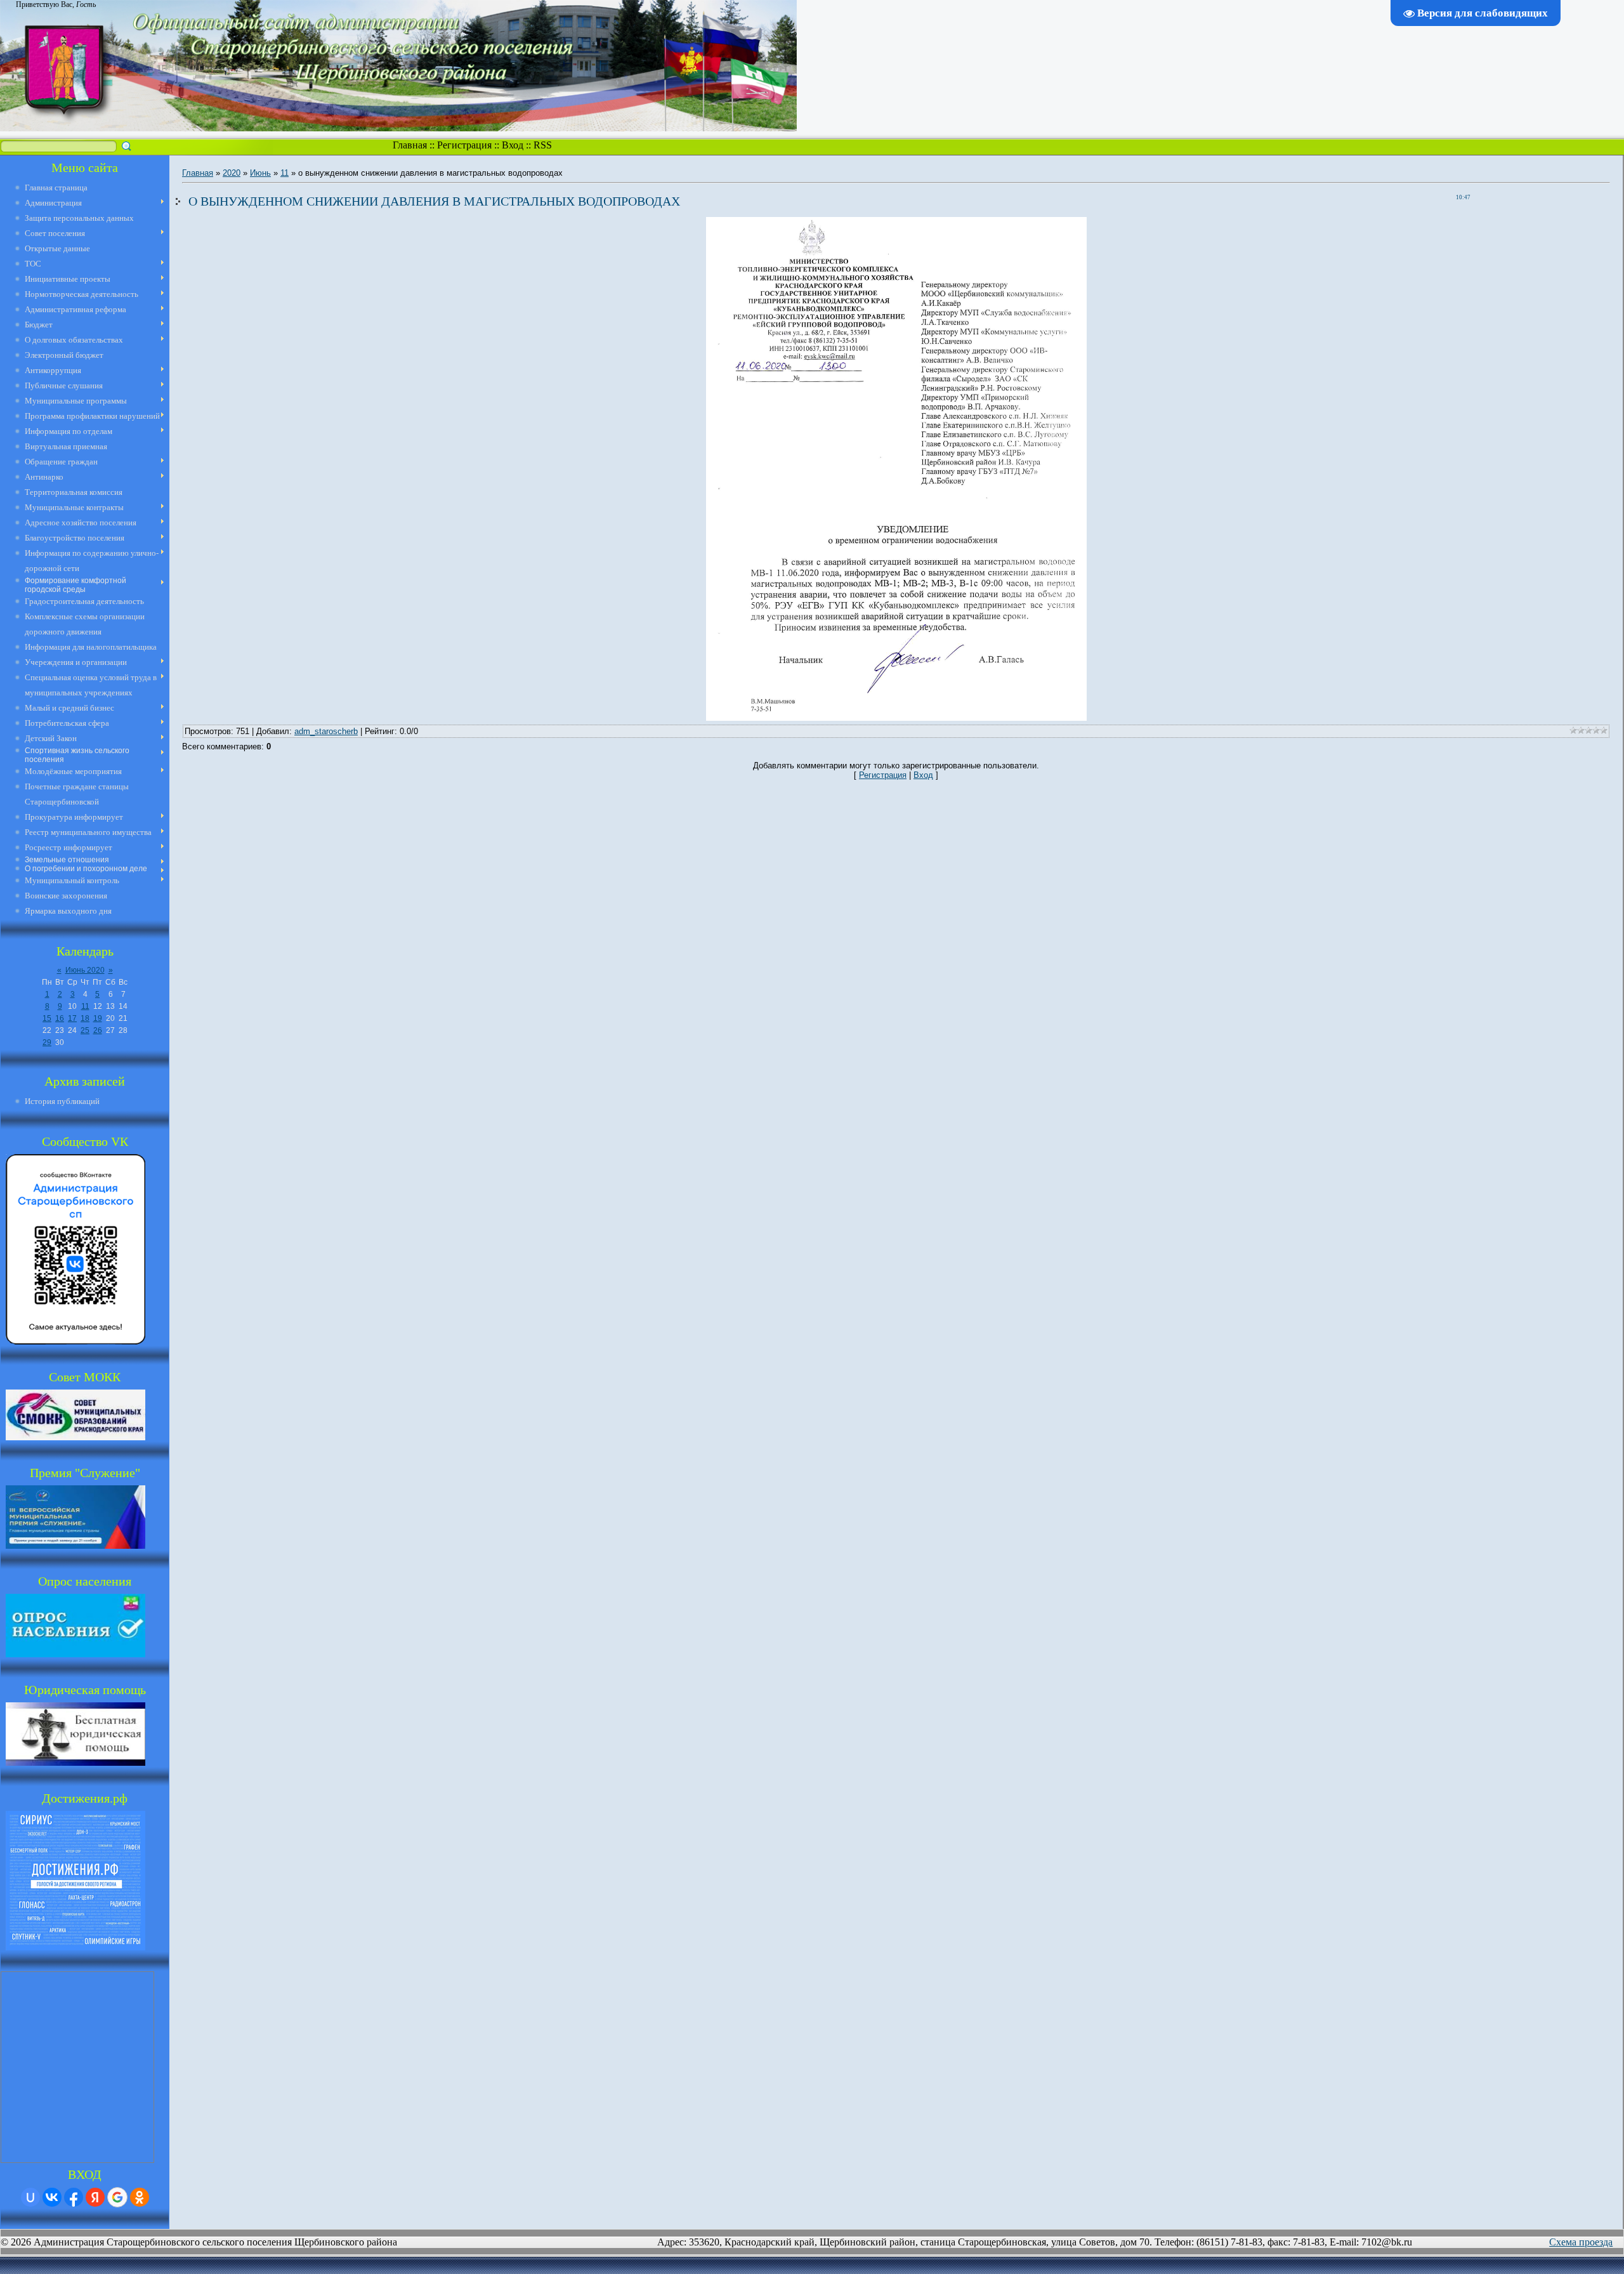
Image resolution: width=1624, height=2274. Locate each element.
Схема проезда (1581, 2242)
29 (47, 1042)
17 (72, 1018)
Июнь (260, 173)
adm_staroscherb (326, 731)
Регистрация (464, 145)
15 (47, 1018)
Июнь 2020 (85, 970)
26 (98, 1030)
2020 (232, 173)
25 (85, 1030)
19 (98, 1018)
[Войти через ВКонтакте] (52, 2197)
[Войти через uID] (30, 2197)
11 (85, 1006)
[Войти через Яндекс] (95, 2197)
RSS (543, 145)
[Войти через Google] (117, 2197)
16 (60, 1018)
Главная (410, 145)
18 (85, 1018)
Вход (513, 145)
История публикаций (62, 1101)
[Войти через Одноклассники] (140, 2197)
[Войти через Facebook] (74, 2197)
